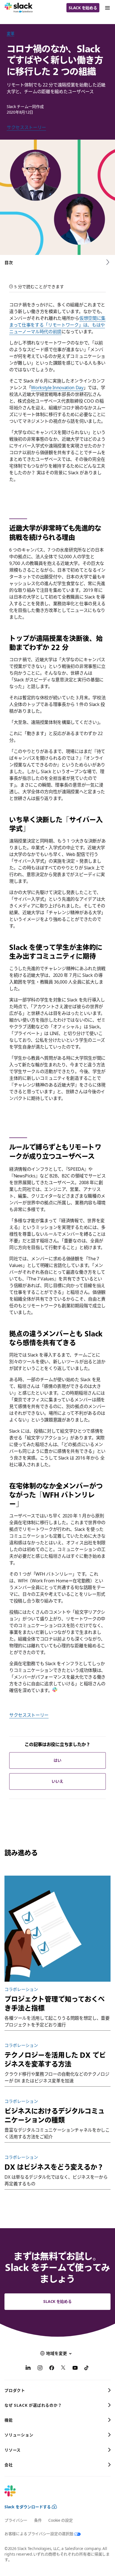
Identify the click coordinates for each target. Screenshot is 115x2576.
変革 (10, 33)
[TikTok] (87, 2369)
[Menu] (107, 8)
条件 (38, 2520)
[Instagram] (40, 2369)
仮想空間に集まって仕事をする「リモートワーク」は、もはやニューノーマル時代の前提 (57, 325)
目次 (9, 262)
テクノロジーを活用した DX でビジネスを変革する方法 (55, 2059)
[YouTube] (75, 2369)
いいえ (57, 1781)
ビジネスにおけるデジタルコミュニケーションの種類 (55, 2115)
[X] (63, 2369)
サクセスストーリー (26, 127)
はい (57, 1760)
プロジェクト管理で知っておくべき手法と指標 (55, 2003)
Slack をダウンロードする (28, 2507)
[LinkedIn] (28, 2369)
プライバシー (16, 2520)
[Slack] (19, 8)
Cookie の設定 (60, 2520)
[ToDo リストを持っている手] (57, 1929)
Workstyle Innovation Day (57, 388)
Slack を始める (83, 8)
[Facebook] (52, 2369)
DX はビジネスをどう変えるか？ (54, 2167)
